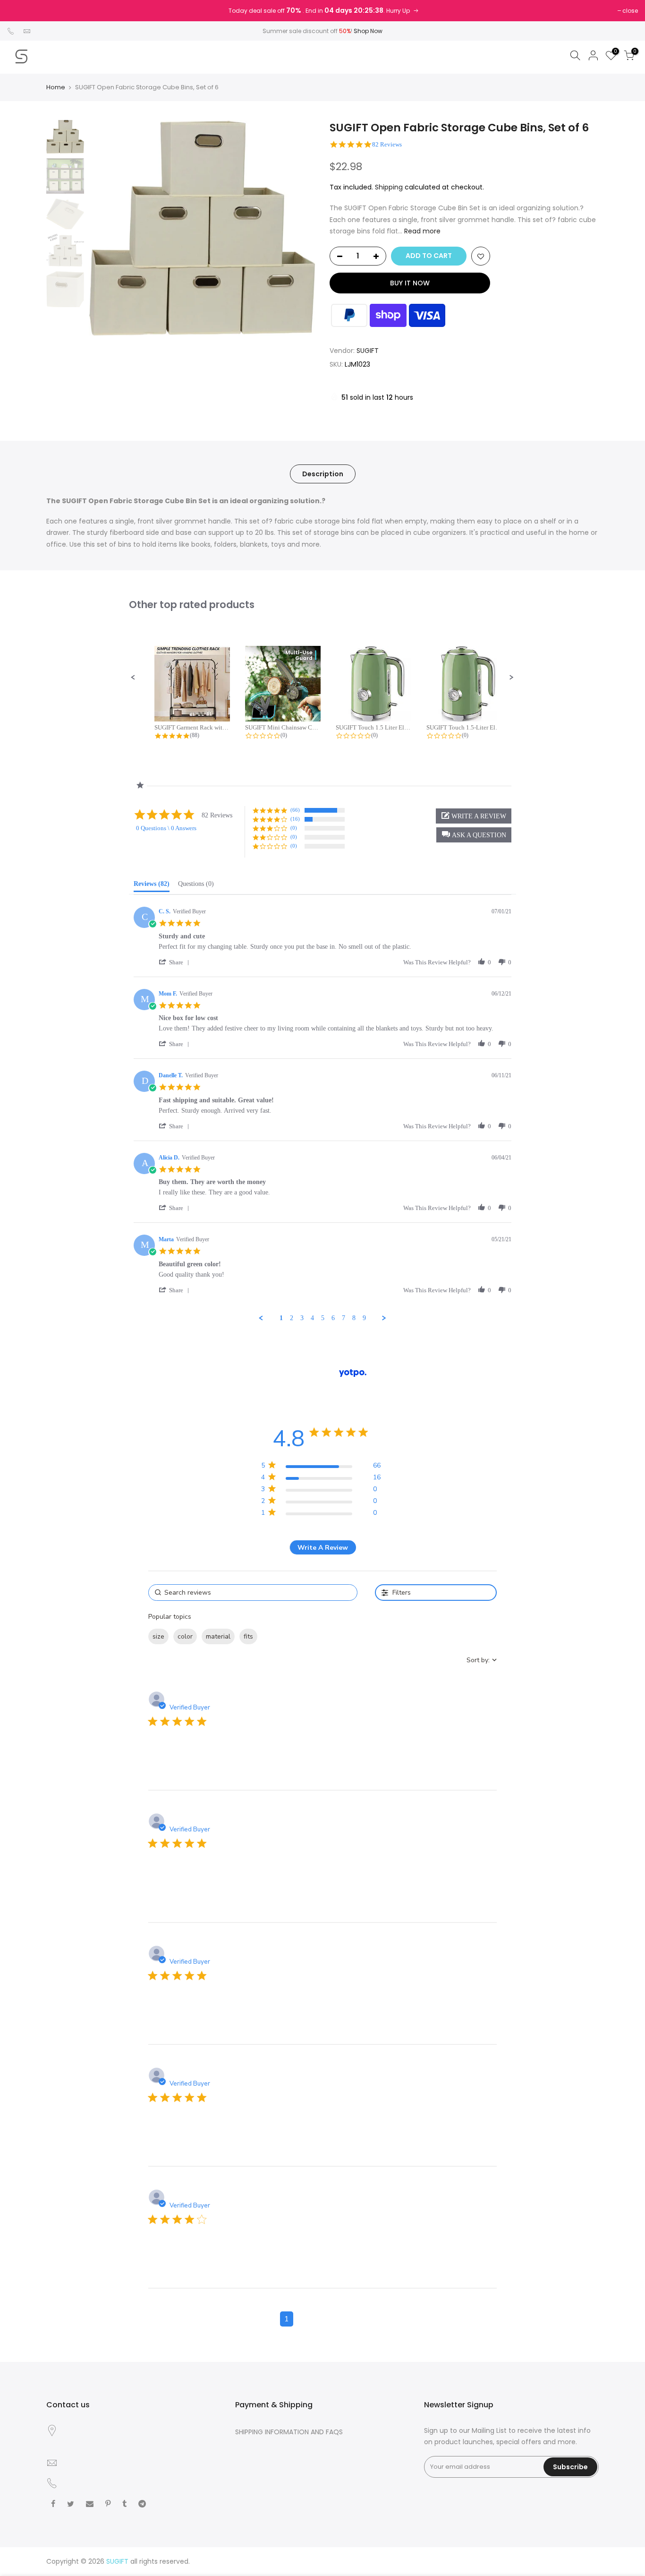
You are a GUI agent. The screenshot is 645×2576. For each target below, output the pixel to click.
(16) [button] (295, 819)
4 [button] (340, 2319)
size (158, 1636)
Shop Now (368, 31)
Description (323, 474)
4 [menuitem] (312, 1318)
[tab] (152, 886)
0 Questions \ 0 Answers (166, 828)
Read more (421, 231)
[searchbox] (253, 1593)
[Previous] (105, 228)
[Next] (299, 228)
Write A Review (323, 1548)
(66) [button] (295, 810)
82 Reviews (387, 144)
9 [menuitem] (364, 1318)
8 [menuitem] (354, 1318)
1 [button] (287, 2319)
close (630, 11)
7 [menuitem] (344, 1318)
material (218, 1636)
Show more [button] (280, 1636)
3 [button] (322, 2319)
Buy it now (410, 283)
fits (248, 1636)
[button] (133, 678)
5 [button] (358, 2319)
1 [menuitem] (281, 1318)
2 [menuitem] (292, 1318)
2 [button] (305, 2319)
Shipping (389, 187)
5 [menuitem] (323, 1318)
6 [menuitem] (333, 1318)
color (185, 1636)
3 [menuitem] (302, 1318)
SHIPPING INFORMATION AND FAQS (289, 2432)
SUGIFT (368, 351)
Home (56, 87)
